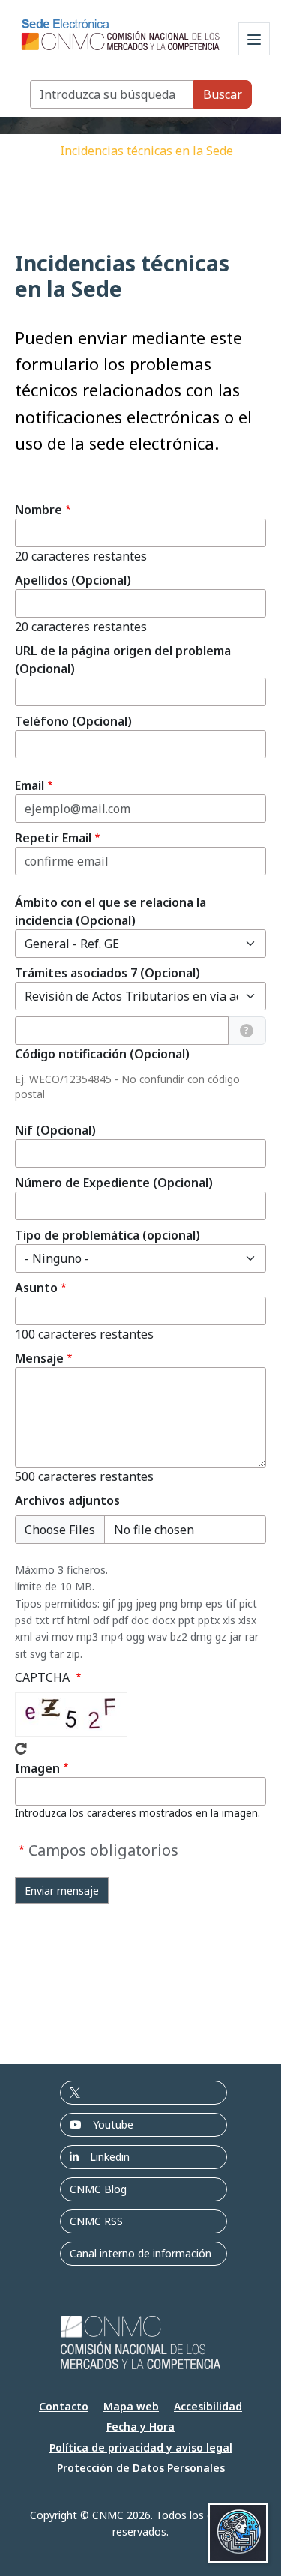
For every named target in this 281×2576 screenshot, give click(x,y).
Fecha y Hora (140, 2426)
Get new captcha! (21, 1749)
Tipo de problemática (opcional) (108, 1235)
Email (30, 785)
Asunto (36, 1288)
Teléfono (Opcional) (73, 721)
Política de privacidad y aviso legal (141, 2447)
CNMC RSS (96, 2221)
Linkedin (110, 2157)
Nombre (39, 510)
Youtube (113, 2124)
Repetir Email (53, 838)
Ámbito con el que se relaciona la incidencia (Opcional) (111, 911)
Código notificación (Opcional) (102, 1054)
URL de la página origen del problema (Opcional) (123, 660)
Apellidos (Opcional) (73, 580)
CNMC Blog (98, 2189)
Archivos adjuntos (67, 1500)
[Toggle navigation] (254, 39)
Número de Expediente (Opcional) (114, 1183)
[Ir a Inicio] (121, 31)
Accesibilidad (208, 2406)
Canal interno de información (140, 2253)
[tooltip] (247, 1031)
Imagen (37, 1768)
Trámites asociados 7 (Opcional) (108, 973)
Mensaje (39, 1358)
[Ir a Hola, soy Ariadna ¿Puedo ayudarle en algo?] (238, 2533)
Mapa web (131, 2406)
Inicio (34, 151)
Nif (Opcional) (55, 1130)
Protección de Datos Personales (141, 2468)
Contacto (64, 2406)
